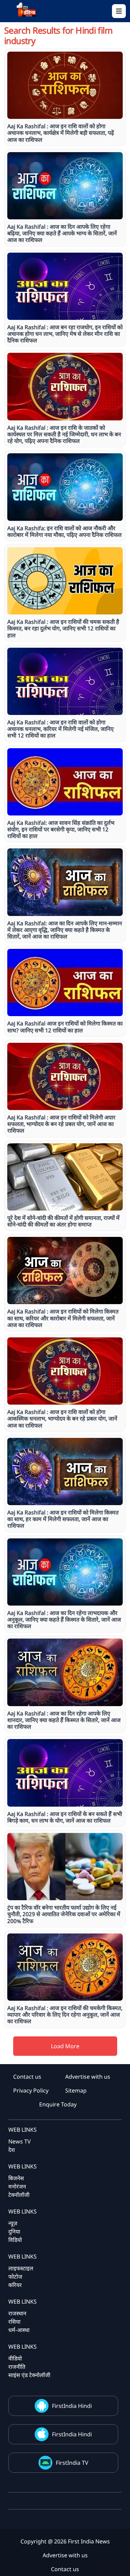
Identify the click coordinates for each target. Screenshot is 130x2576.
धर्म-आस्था (19, 2330)
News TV (20, 2141)
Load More (65, 2046)
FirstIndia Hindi (72, 2406)
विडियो (15, 2240)
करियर (15, 2285)
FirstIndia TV (72, 2463)
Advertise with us (88, 2077)
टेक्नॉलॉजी (19, 2195)
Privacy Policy (31, 2090)
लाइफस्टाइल (21, 2268)
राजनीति (17, 2367)
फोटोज (15, 2277)
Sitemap (76, 2090)
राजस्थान (17, 2313)
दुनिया (14, 2232)
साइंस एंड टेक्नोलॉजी (29, 2375)
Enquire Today (58, 2104)
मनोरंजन (17, 2186)
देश (12, 2150)
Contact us (27, 2077)
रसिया (14, 2322)
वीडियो (15, 2358)
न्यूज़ (13, 2223)
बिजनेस (16, 2178)
